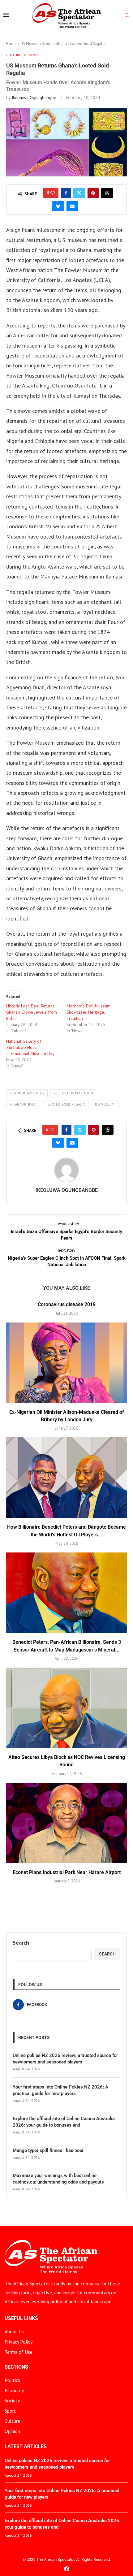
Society (12, 2401)
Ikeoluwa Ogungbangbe (34, 97)
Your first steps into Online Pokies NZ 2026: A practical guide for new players (60, 2090)
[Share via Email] (72, 206)
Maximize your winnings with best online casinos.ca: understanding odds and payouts (58, 2179)
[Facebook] (67, 2569)
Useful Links (21, 2318)
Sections (16, 2367)
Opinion (12, 2431)
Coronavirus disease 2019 (67, 1304)
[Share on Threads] (107, 193)
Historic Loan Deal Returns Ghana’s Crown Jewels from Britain (32, 1012)
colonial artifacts (27, 1093)
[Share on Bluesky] (58, 206)
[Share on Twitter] (79, 193)
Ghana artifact (24, 1104)
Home (11, 43)
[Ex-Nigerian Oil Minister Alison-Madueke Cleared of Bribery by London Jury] (66, 1363)
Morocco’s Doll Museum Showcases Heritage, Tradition (88, 1012)
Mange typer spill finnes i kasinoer (48, 2150)
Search (21, 1943)
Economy (14, 2390)
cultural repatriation (74, 1093)
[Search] (127, 16)
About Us (14, 2331)
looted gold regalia (66, 1104)
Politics (12, 2380)
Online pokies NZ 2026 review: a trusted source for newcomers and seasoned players (65, 2059)
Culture (12, 2421)
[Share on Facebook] (66, 193)
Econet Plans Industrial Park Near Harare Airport (67, 1872)
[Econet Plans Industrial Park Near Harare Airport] (66, 1823)
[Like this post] (53, 193)
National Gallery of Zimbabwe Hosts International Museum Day (30, 1047)
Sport (10, 2411)
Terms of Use (19, 2352)
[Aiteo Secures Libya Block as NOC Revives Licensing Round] (66, 1708)
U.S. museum (105, 1104)
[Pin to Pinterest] (93, 193)
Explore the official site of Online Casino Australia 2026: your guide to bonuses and (64, 2122)
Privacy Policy (19, 2342)
